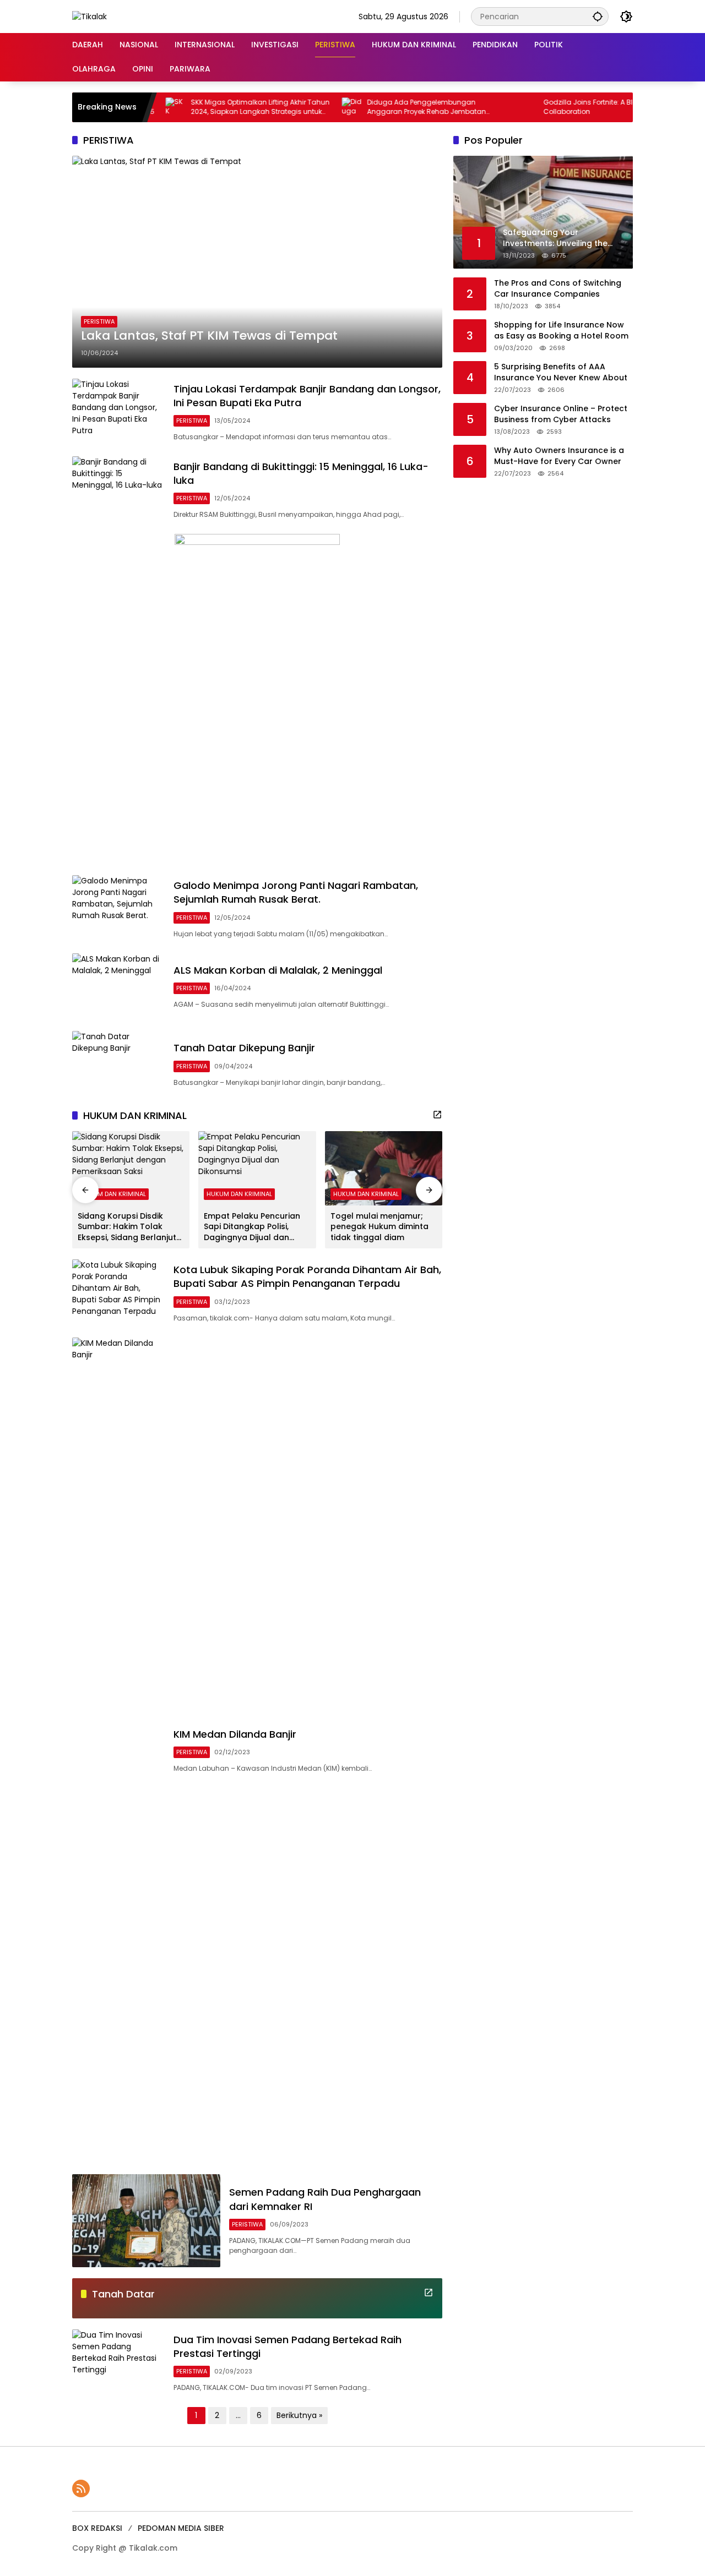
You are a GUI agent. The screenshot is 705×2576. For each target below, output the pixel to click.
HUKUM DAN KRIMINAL (113, 1194)
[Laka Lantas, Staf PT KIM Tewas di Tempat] (257, 261)
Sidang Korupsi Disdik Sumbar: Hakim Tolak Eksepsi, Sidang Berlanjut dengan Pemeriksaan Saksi (127, 1227)
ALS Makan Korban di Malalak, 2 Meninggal (278, 970)
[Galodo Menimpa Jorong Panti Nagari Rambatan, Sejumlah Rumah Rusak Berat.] (118, 908)
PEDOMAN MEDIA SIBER (181, 2528)
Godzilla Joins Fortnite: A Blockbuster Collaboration (563, 107)
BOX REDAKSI (97, 2528)
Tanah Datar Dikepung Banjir (244, 1048)
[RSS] (81, 2488)
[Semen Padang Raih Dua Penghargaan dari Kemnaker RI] (146, 2221)
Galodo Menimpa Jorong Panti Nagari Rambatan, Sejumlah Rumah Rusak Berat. (296, 892)
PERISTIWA (99, 321)
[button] (598, 16)
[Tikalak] (90, 16)
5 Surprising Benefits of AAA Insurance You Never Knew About (561, 372)
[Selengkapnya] (437, 1115)
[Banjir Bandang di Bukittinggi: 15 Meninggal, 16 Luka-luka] (118, 490)
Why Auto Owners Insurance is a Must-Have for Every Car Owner (559, 456)
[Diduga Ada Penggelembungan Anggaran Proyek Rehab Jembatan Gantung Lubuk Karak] (311, 107)
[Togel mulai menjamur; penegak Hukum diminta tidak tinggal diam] (384, 1168)
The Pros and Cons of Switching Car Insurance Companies (558, 289)
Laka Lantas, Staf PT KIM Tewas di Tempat (209, 336)
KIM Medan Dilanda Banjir (235, 1734)
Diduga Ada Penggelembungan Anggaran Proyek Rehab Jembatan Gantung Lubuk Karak (386, 107)
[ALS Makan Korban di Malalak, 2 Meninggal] (118, 987)
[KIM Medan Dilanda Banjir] (118, 1750)
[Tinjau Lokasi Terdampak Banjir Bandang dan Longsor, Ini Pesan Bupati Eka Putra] (118, 412)
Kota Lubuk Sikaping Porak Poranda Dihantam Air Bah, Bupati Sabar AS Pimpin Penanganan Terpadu (307, 1276)
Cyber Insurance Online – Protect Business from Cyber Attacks (561, 414)
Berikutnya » (299, 2415)
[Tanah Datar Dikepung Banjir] (118, 1064)
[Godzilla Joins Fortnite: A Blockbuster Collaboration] (487, 107)
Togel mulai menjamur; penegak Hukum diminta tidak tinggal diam (379, 1227)
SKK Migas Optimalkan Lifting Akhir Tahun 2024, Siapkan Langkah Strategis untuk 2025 (219, 107)
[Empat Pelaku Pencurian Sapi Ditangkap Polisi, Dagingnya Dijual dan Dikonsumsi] (257, 1168)
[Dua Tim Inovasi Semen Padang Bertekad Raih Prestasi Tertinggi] (118, 2363)
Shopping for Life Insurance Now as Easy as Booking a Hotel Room (561, 331)
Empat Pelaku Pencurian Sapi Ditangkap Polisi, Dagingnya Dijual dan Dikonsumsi (252, 1227)
